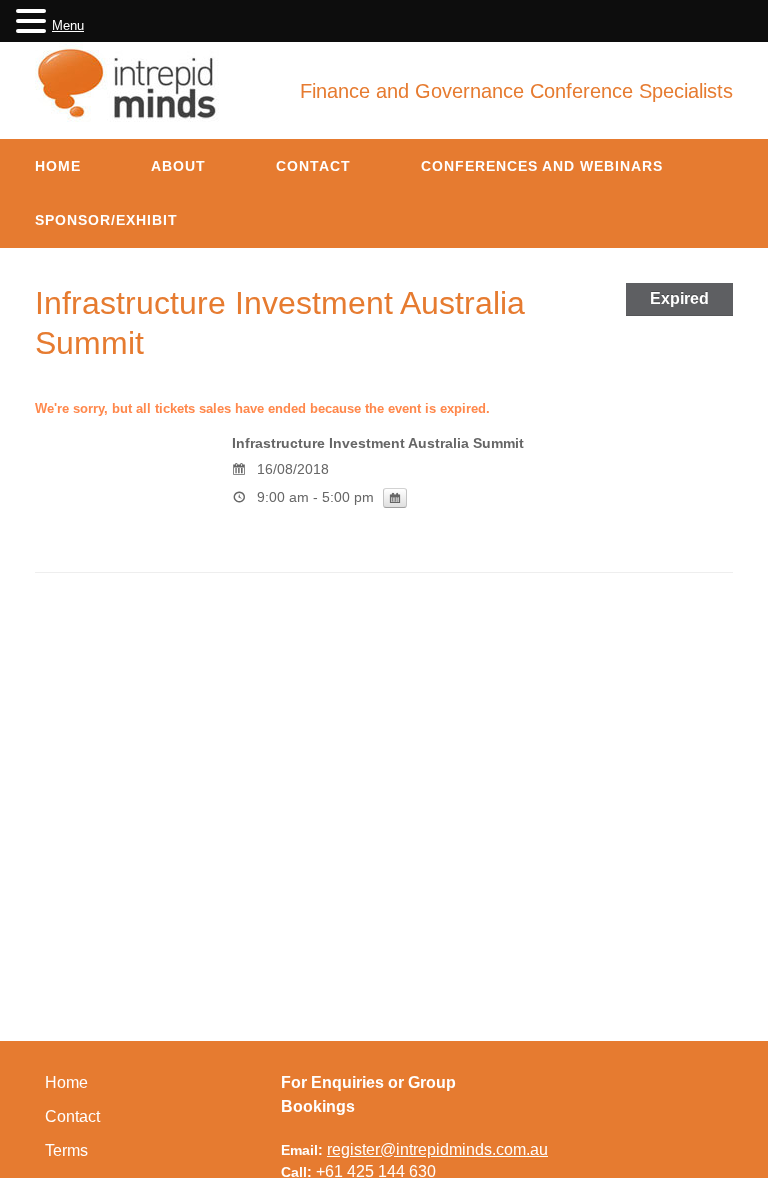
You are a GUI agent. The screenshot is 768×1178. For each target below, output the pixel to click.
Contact (313, 166)
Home (58, 166)
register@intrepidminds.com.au (437, 1149)
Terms (66, 1150)
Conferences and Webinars (542, 166)
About (178, 166)
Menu (68, 25)
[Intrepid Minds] (129, 83)
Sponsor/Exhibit (106, 220)
